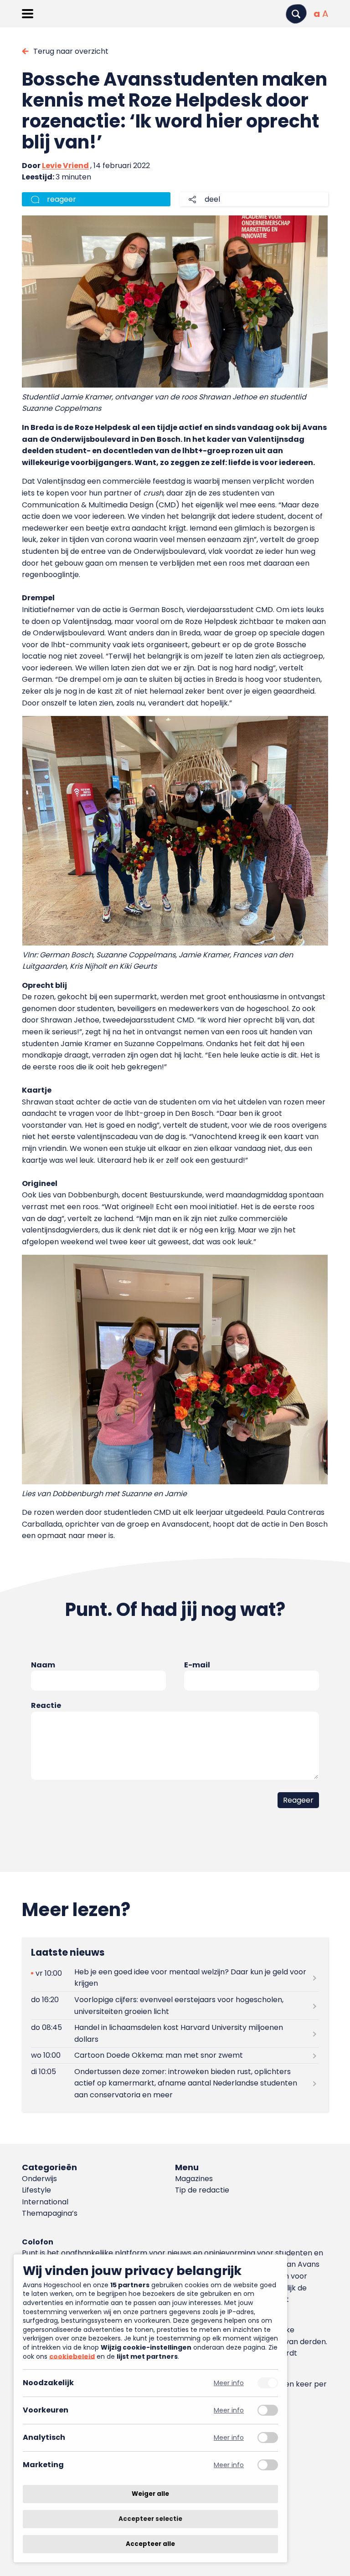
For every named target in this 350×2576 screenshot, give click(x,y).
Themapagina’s (50, 2213)
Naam (43, 1665)
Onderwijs (39, 2179)
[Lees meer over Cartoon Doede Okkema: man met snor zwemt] (175, 2056)
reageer (62, 199)
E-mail (197, 1665)
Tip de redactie (202, 2190)
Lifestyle (36, 2190)
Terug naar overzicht (71, 51)
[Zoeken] (296, 14)
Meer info (229, 2383)
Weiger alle (150, 2494)
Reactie (46, 1705)
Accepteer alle (150, 2544)
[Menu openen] (28, 14)
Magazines (194, 2179)
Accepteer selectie (150, 2519)
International (45, 2202)
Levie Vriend (65, 166)
